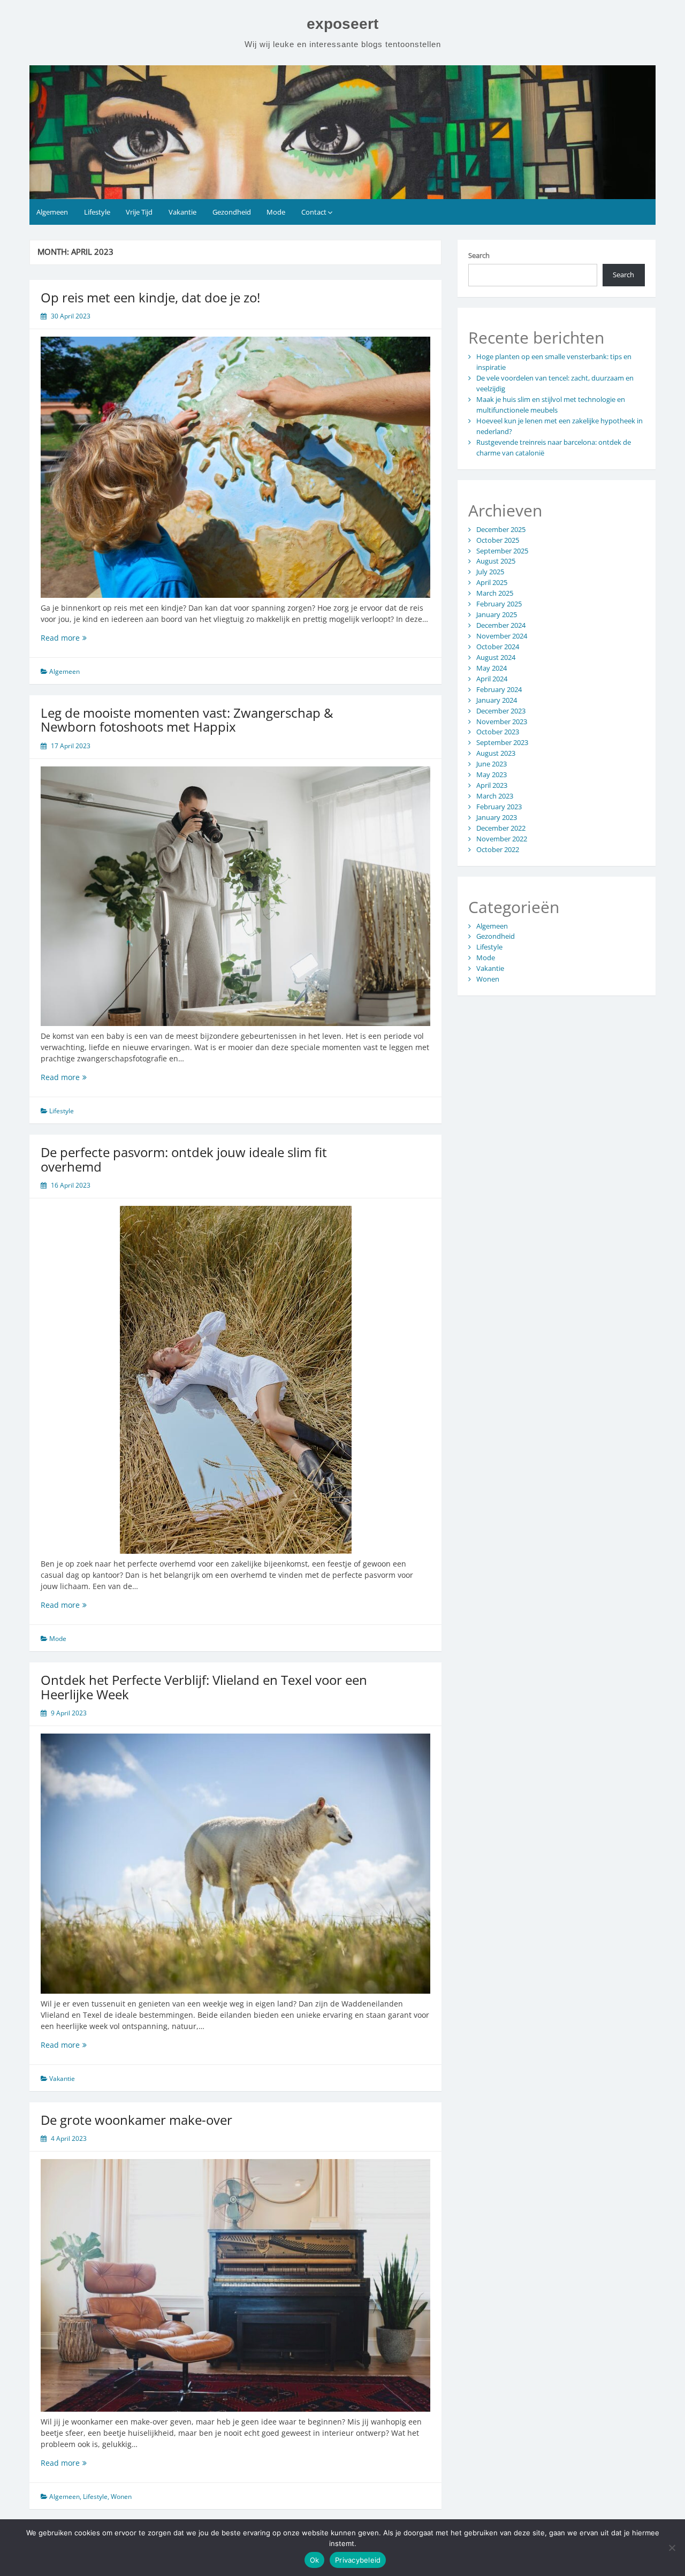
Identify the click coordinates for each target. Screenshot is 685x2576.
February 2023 (499, 807)
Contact (314, 212)
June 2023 (492, 764)
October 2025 (498, 540)
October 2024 (498, 647)
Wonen (121, 2497)
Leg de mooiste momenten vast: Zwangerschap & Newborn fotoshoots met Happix (187, 720)
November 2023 (502, 721)
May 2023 (492, 774)
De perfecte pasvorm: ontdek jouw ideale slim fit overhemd (184, 1159)
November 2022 (502, 839)
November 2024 (502, 636)
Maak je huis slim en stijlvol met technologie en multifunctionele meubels (551, 405)
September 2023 (502, 742)
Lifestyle (97, 212)
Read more (72, 638)
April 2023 (492, 785)
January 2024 (497, 700)
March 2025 (495, 593)
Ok (315, 2560)
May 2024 (492, 668)
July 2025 (490, 572)
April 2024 (492, 679)
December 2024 (501, 625)
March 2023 (495, 796)
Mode (276, 212)
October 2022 (498, 849)
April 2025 (492, 582)
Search (479, 255)
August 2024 (496, 657)
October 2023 (498, 732)
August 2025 (496, 561)
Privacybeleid (358, 2560)
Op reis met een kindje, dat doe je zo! (150, 297)
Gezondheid (232, 212)
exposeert (342, 24)
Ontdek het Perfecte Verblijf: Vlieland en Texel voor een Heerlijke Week (204, 1687)
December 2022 (501, 828)
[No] (672, 2548)
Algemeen (52, 212)
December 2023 (501, 711)
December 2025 (501, 529)
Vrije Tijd (139, 212)
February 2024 (499, 689)
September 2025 (502, 551)
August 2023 (496, 753)
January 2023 (497, 817)
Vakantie (182, 212)
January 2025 (497, 614)
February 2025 (499, 604)
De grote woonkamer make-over (136, 2120)
